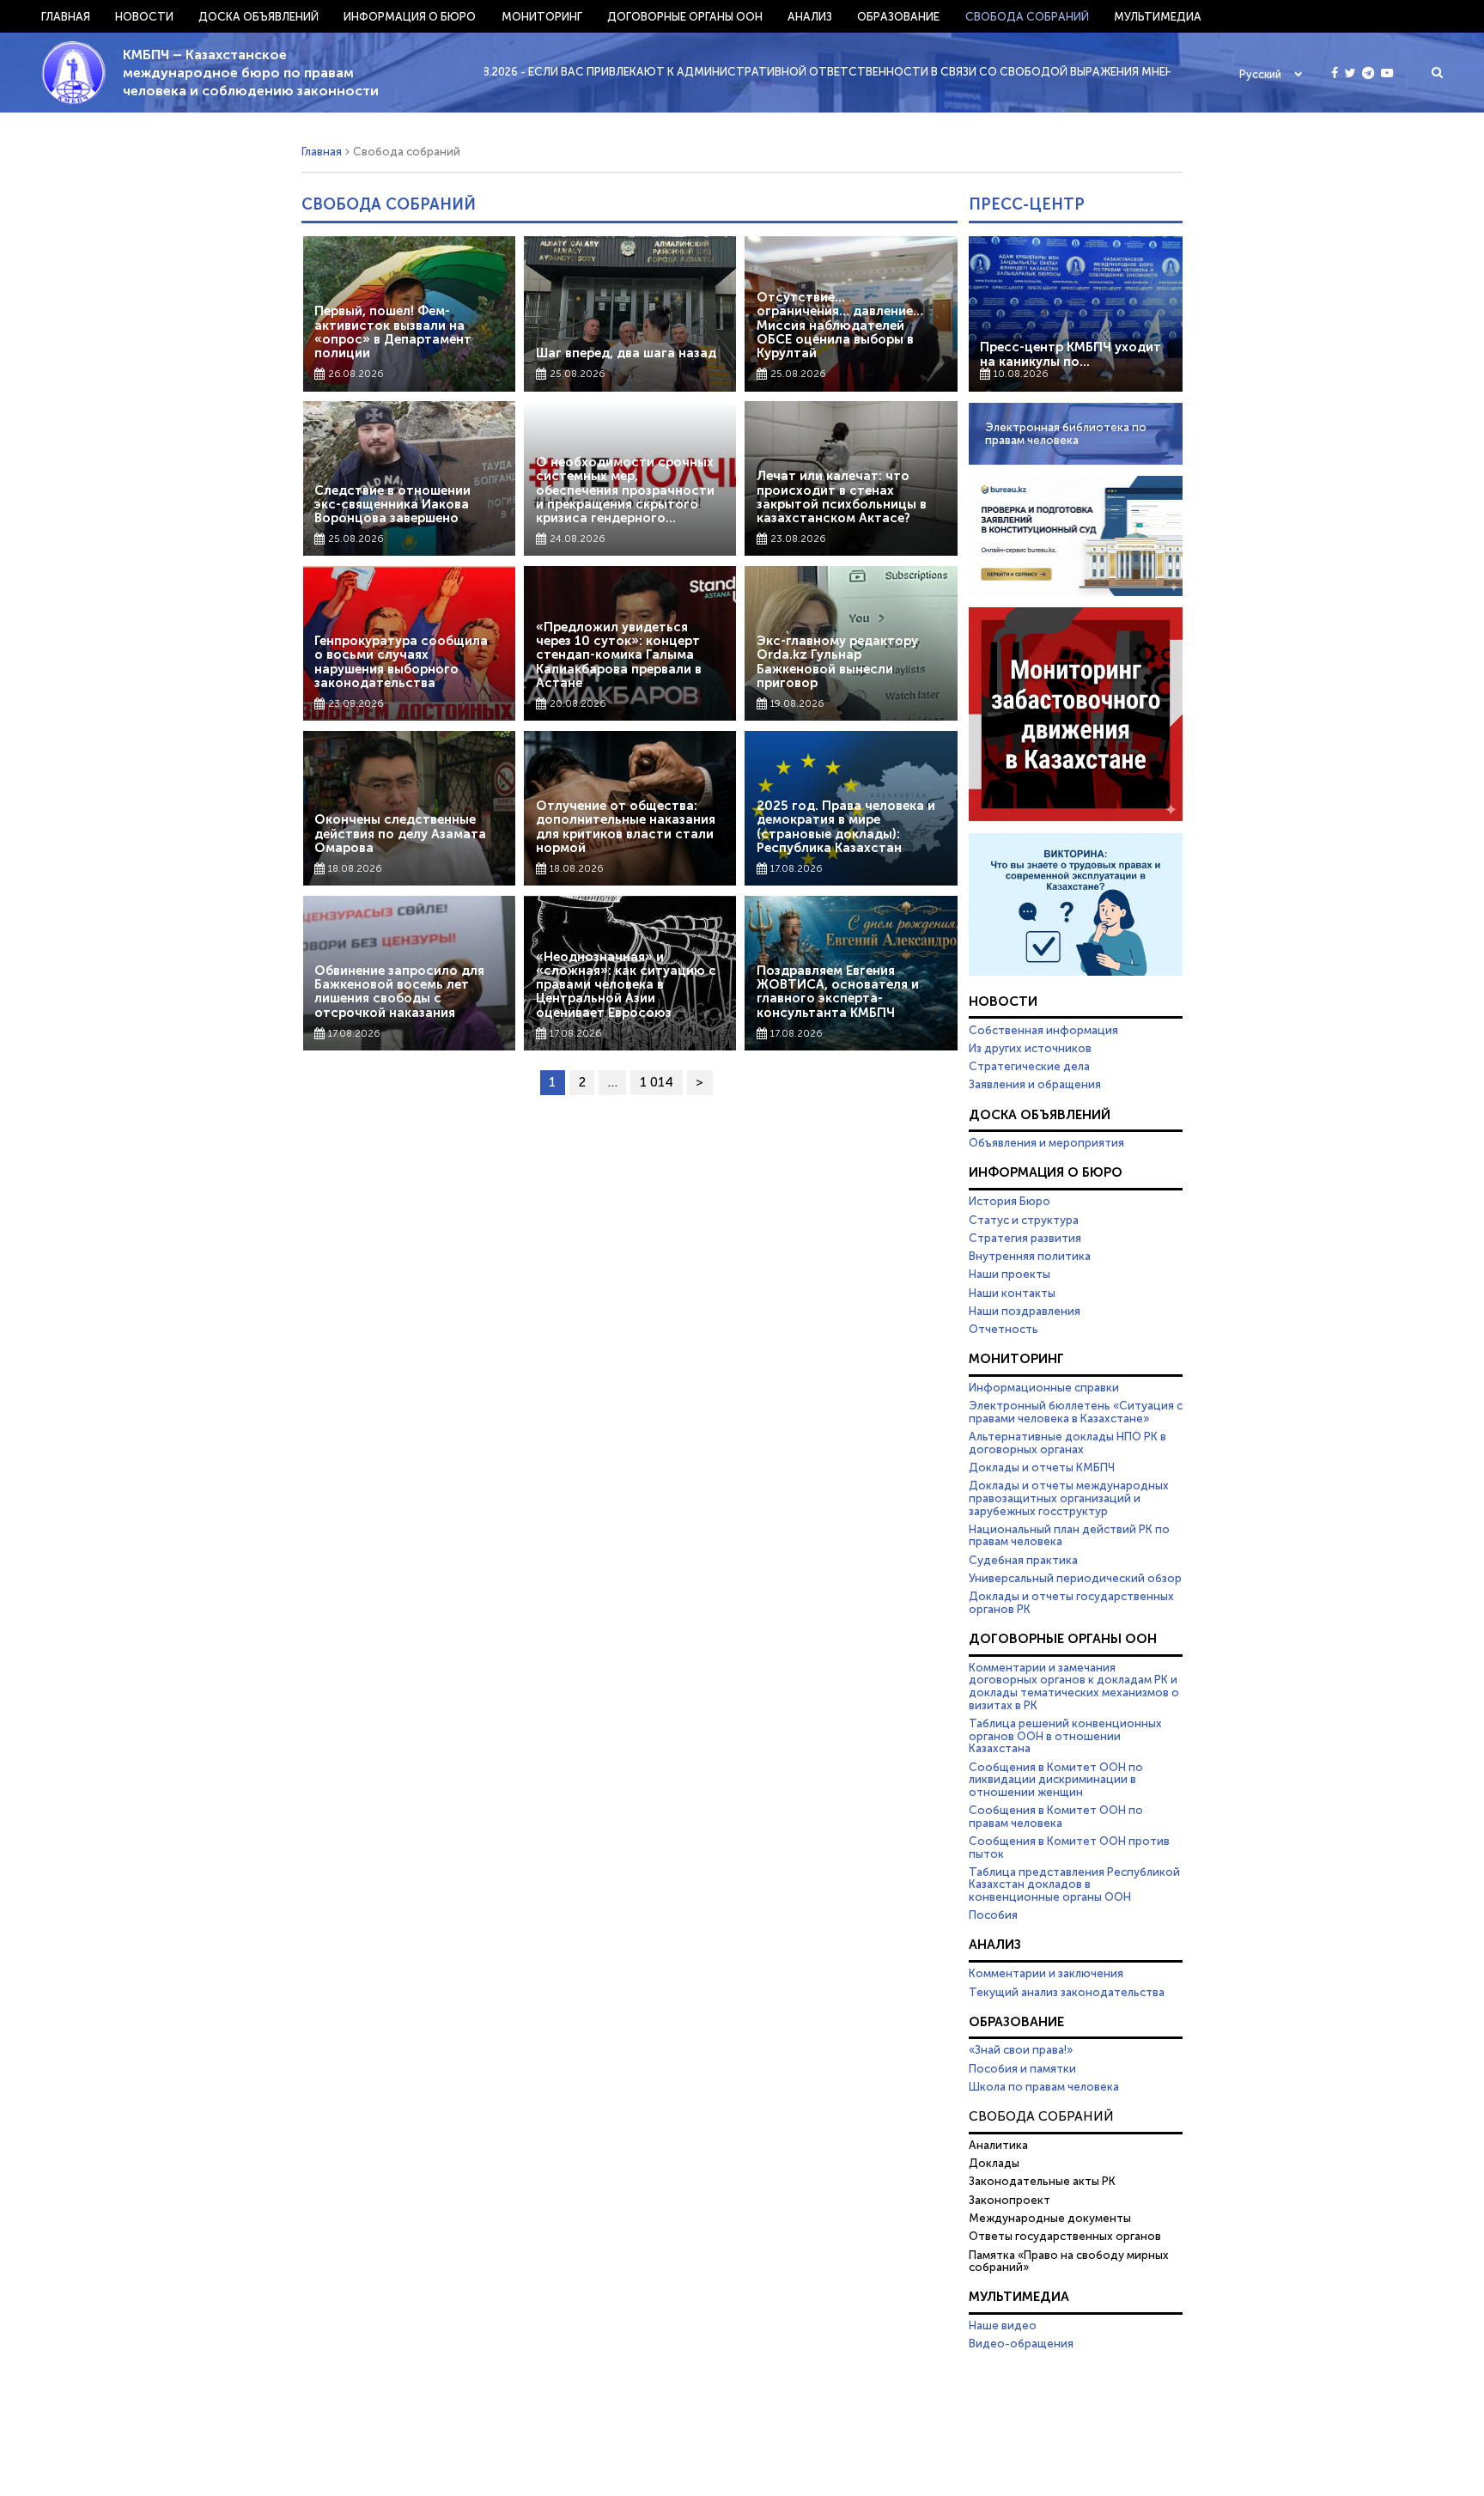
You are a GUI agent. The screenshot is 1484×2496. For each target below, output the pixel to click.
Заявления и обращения (1035, 1084)
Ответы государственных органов (1065, 2236)
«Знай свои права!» (1021, 2049)
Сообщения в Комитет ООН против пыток (1069, 1847)
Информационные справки (1044, 1387)
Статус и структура (1024, 1220)
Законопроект (1010, 2200)
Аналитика (998, 2145)
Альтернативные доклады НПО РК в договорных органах (1067, 1443)
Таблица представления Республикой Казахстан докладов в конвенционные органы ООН (1074, 1884)
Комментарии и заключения (1046, 1973)
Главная (66, 16)
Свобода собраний (1027, 16)
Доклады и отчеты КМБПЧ (1042, 1467)
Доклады (994, 2163)
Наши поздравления (1025, 1311)
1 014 (657, 1082)
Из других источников (1030, 1048)
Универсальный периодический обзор (1075, 1578)
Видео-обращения (1021, 2343)
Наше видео (1003, 2325)
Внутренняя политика (1030, 1256)
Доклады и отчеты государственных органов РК (1071, 1602)
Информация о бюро (410, 16)
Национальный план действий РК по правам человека (1069, 1535)
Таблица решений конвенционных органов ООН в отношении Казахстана (1065, 1735)
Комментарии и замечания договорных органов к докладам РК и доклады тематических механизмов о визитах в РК (1074, 1686)
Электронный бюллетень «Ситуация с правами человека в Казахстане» (1076, 1412)
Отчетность (1004, 1329)
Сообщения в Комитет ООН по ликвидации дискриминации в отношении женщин (1056, 1779)
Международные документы (1050, 2218)
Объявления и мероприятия (1046, 1142)
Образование (898, 16)
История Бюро (1010, 1201)
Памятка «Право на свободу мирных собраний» (1069, 2261)
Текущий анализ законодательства (1067, 1992)
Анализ (810, 16)
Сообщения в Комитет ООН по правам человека (1056, 1816)
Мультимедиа (1158, 16)
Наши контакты (1012, 1293)
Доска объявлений (258, 16)
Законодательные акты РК (1042, 2181)
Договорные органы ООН (685, 16)
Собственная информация (1043, 1030)
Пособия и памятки (1022, 2068)
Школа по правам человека (1044, 2086)
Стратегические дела (1029, 1066)
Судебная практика (1023, 1560)
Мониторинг (542, 16)
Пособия (993, 1915)
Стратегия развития (1025, 1238)
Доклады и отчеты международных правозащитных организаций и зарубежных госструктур (1069, 1498)
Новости (144, 16)
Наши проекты (1010, 1274)
